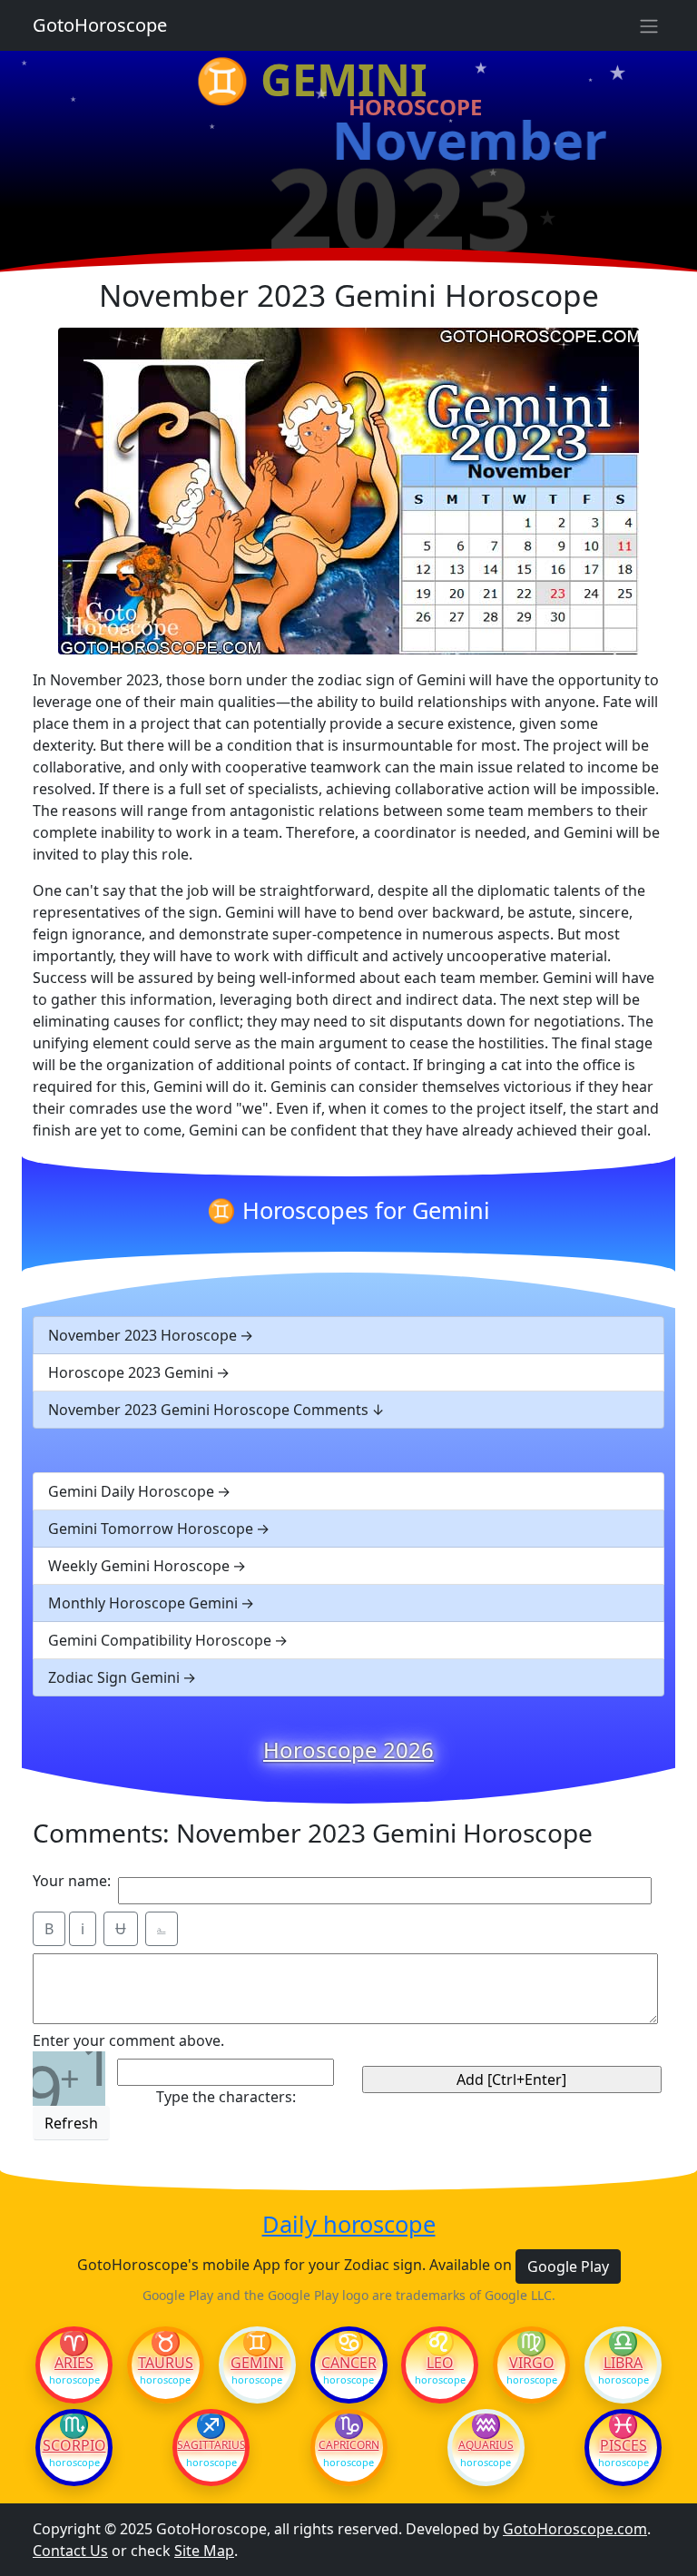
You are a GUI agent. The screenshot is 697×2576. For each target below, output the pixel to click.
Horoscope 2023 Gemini (131, 1372)
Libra (623, 2363)
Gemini (257, 2363)
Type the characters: (226, 2097)
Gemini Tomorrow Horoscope (151, 1529)
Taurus (166, 2363)
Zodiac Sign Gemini (114, 1677)
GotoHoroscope (100, 25)
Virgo (532, 2363)
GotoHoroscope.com (575, 2529)
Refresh (71, 2123)
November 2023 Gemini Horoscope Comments (208, 1410)
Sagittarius (211, 2445)
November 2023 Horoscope (142, 1335)
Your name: (72, 1881)
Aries (74, 2363)
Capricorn (349, 2445)
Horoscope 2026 (348, 1750)
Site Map (204, 2551)
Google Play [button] (568, 2266)
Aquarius (486, 2445)
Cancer (349, 2363)
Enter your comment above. (128, 2040)
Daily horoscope (349, 2224)
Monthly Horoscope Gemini (143, 1603)
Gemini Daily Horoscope (131, 1491)
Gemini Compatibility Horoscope (160, 1640)
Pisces (623, 2445)
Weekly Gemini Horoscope (139, 1566)
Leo (440, 2363)
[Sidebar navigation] (649, 25)
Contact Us (70, 2551)
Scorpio (74, 2445)
